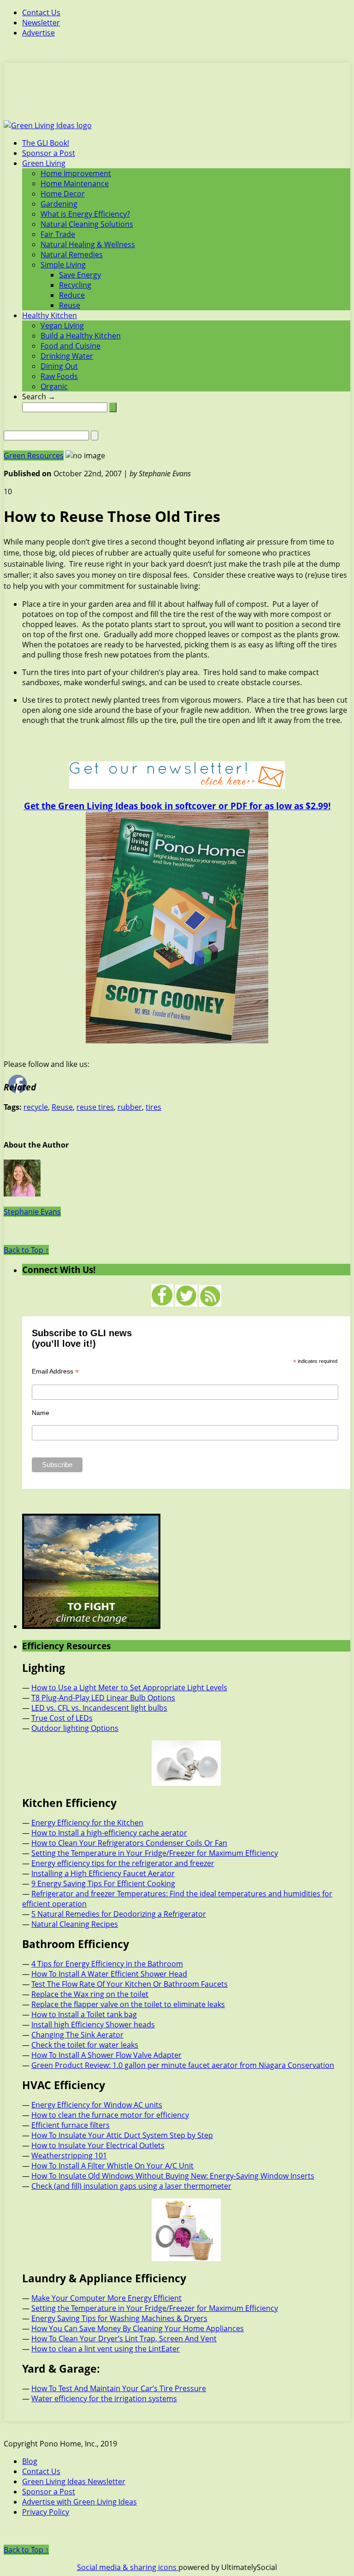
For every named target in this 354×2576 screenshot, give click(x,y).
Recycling (75, 285)
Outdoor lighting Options (75, 1728)
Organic (54, 386)
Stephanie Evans (32, 1212)
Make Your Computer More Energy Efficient (106, 2298)
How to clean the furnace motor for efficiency (110, 2115)
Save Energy (80, 275)
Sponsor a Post (49, 153)
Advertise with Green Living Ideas (80, 2502)
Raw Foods (59, 376)
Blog (30, 2461)
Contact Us (41, 12)
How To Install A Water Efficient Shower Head (109, 1974)
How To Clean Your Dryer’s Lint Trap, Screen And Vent (124, 2339)
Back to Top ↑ (26, 1250)
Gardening (59, 204)
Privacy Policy (46, 2512)
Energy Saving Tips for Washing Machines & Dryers (119, 2318)
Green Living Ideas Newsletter (74, 2481)
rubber (130, 1107)
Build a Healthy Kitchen (81, 336)
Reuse (70, 305)
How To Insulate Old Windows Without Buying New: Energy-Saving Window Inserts (173, 2176)
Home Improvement (76, 173)
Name (41, 1413)
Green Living (44, 163)
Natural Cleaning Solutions (87, 224)
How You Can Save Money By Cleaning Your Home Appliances (138, 2328)
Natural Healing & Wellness (88, 244)
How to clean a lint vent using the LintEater (106, 2349)
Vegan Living (62, 326)
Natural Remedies (72, 255)
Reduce (72, 295)
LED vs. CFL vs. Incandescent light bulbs (99, 1708)
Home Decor (63, 194)
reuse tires (95, 1107)
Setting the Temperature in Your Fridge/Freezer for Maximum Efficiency (155, 1853)
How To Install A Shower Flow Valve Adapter (106, 2055)
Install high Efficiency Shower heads (93, 2025)
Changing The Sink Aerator (77, 2035)
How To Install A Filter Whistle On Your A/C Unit (112, 2166)
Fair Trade (58, 234)
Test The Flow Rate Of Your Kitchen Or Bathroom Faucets (130, 1984)
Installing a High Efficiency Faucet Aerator (103, 1873)
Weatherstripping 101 (69, 2156)
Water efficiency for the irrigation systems (104, 2398)
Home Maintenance (75, 184)
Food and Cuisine (71, 346)
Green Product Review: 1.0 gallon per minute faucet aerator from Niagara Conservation (183, 2065)
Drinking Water (67, 356)
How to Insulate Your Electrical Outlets (98, 2145)
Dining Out (59, 366)
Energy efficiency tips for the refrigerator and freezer (123, 1863)
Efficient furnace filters (71, 2125)
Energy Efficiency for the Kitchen (87, 1823)
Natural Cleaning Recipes (75, 1924)
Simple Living (63, 265)
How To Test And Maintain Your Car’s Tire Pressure (119, 2388)
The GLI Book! (46, 143)
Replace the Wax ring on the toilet (90, 1994)
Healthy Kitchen (50, 315)
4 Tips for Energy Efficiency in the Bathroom (107, 1964)
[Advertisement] (177, 97)
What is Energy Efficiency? (85, 214)
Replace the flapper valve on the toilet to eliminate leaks (128, 2004)
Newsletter (41, 23)
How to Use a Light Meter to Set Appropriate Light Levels (129, 1688)
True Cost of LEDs (62, 1718)
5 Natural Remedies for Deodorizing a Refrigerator (119, 1914)
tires (153, 1107)
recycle (36, 1107)
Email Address (55, 1371)
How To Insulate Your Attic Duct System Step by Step (122, 2135)
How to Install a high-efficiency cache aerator (109, 1833)
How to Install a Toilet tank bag (84, 2014)
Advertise (38, 33)
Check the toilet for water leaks (85, 2045)
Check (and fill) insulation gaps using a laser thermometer (131, 2186)
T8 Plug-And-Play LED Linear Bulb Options (103, 1698)
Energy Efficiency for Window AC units (97, 2105)
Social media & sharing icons (128, 2567)
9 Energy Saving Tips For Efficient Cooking (103, 1883)
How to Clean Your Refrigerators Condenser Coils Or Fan (129, 1843)
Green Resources (34, 456)
